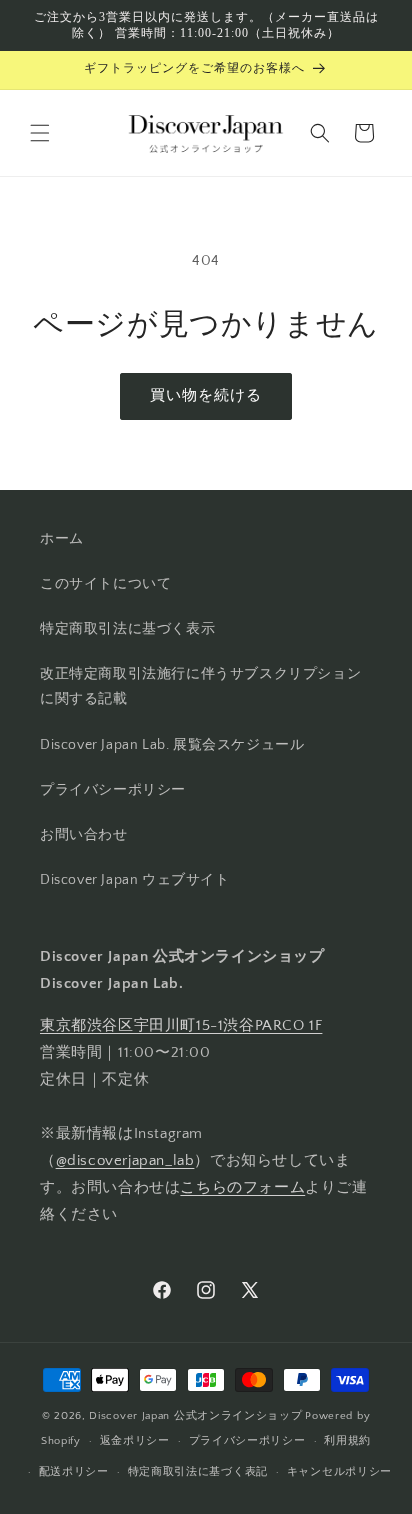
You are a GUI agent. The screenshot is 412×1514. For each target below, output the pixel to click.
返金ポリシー (135, 1441)
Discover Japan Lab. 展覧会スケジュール (172, 745)
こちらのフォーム (242, 1187)
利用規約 (347, 1441)
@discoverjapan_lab (125, 1160)
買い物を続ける (206, 395)
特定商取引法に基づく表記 (198, 1472)
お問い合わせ (84, 835)
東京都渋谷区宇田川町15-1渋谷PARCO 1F (181, 1025)
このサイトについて (105, 584)
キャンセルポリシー (339, 1472)
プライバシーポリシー (113, 790)
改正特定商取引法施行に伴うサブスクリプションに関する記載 (200, 686)
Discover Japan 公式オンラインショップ (195, 1416)
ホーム (62, 539)
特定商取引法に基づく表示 (127, 629)
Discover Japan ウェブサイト (135, 880)
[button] (40, 133)
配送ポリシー (74, 1472)
